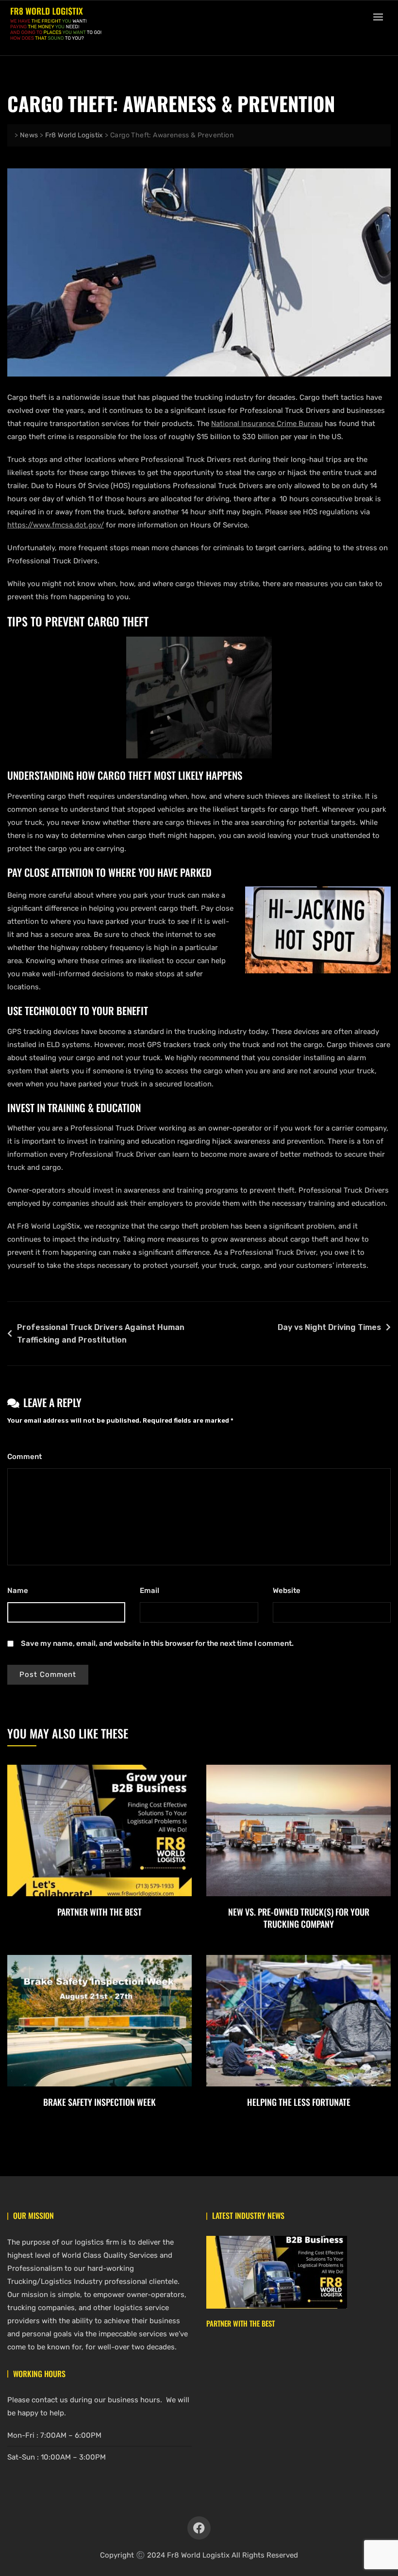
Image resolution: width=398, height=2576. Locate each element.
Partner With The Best (99, 1912)
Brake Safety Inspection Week (99, 2102)
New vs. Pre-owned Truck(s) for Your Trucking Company (299, 1918)
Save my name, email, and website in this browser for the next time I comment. (157, 1643)
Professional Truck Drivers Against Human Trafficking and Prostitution (101, 1334)
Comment (27, 1457)
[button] (381, 17)
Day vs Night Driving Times (329, 1327)
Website (287, 1591)
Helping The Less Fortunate (299, 2102)
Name (20, 1591)
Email (152, 1591)
